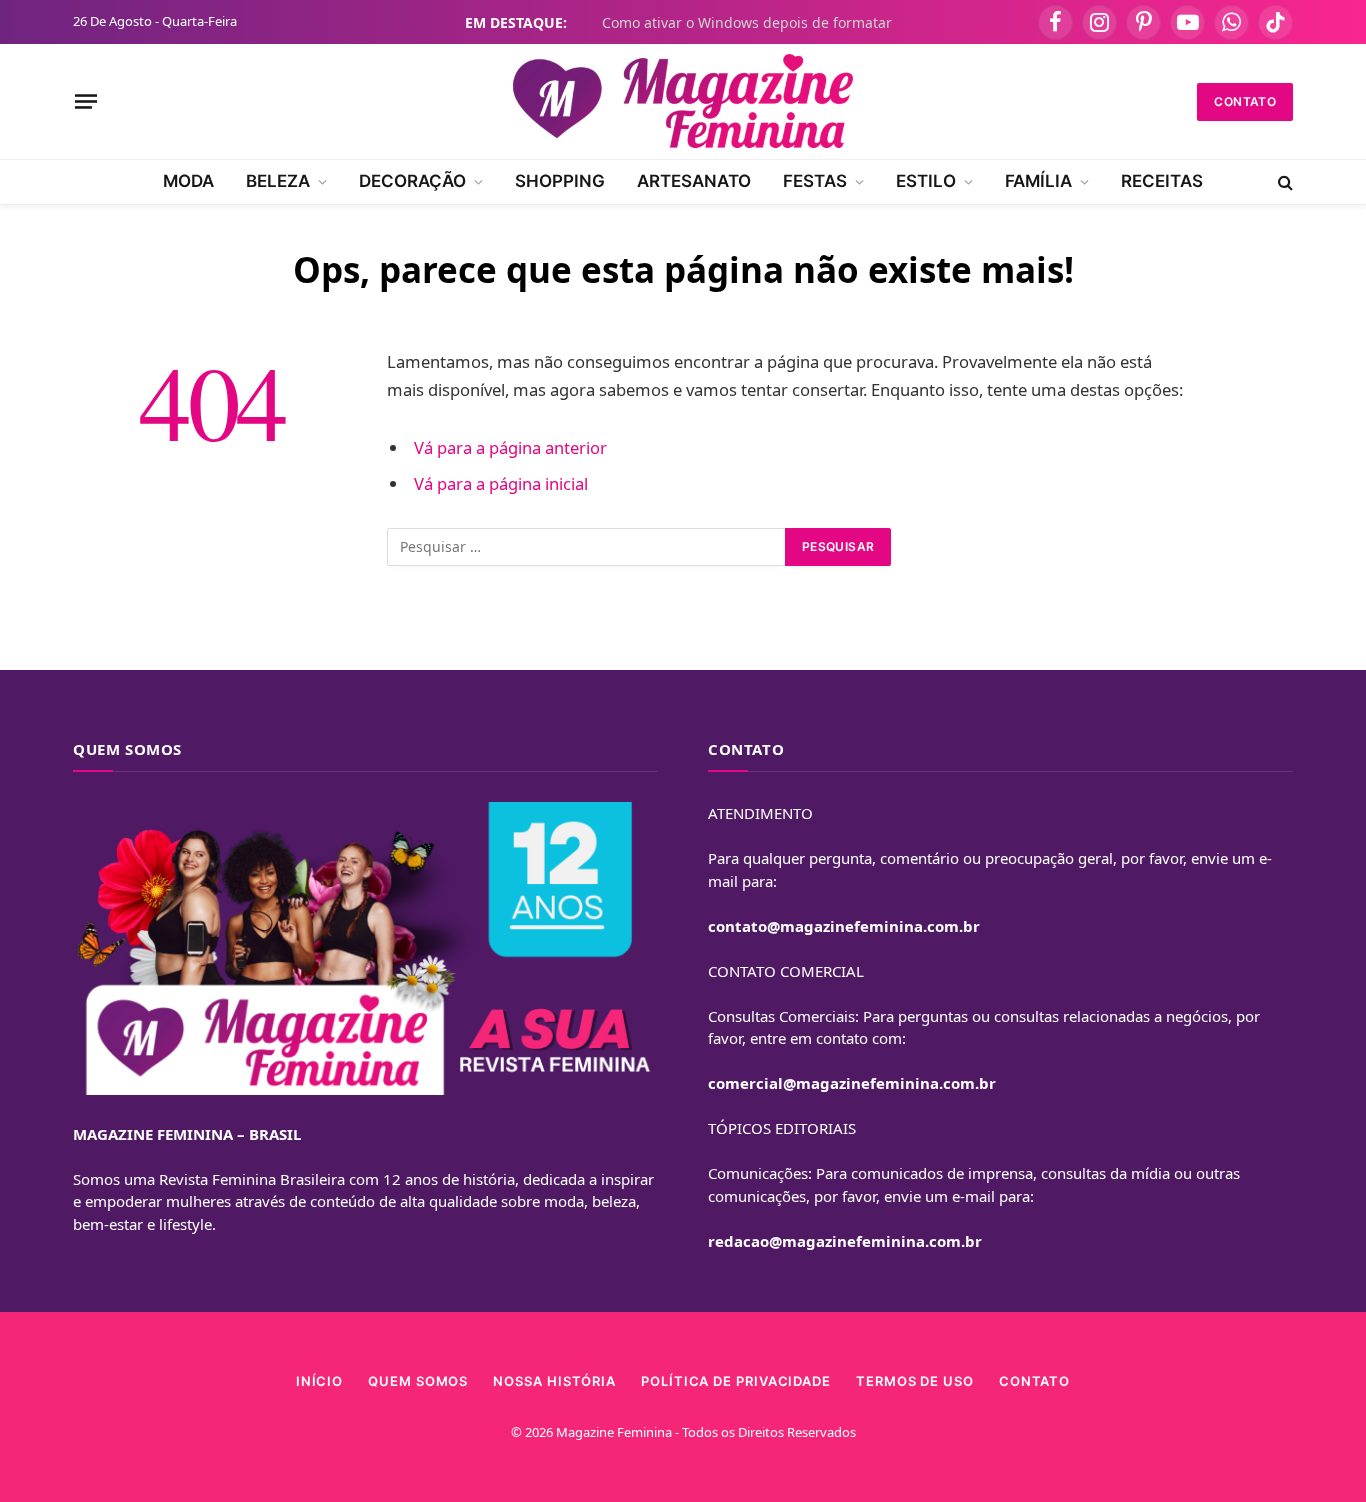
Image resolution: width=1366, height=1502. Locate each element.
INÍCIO (319, 1381)
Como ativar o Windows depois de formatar (747, 23)
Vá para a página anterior (510, 447)
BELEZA (278, 181)
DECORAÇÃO (412, 181)
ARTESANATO (694, 181)
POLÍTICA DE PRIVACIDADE (736, 1381)
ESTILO (926, 181)
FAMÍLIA (1038, 181)
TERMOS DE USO (915, 1381)
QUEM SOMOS (418, 1381)
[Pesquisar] (1283, 182)
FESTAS (815, 181)
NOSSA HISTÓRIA (554, 1381)
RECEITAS (1162, 181)
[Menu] (86, 101)
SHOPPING (560, 181)
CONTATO (1245, 101)
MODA (188, 181)
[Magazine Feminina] (683, 101)
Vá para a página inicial (501, 483)
